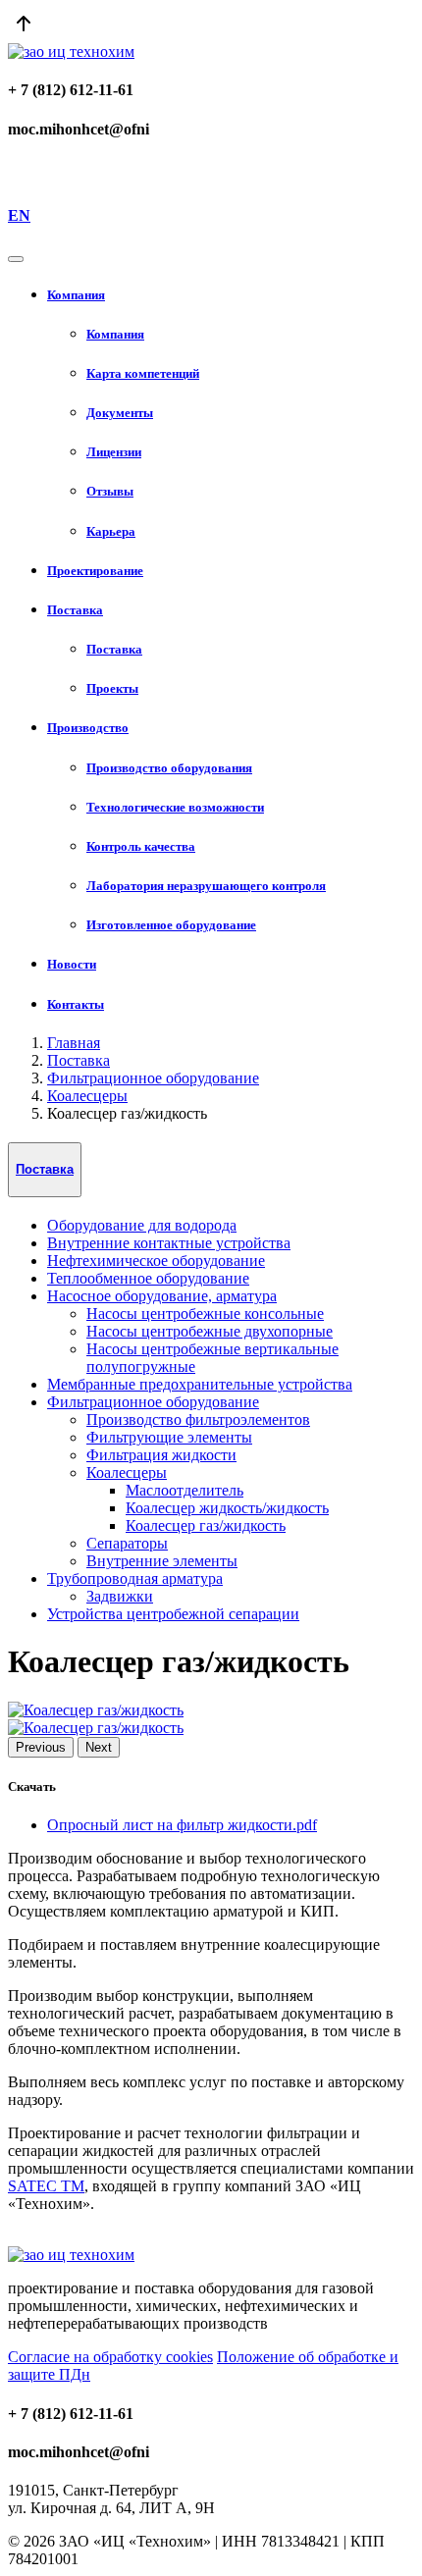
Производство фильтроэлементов (198, 1419)
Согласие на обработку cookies (110, 2357)
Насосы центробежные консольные (205, 1314)
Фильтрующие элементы (169, 1437)
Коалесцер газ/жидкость (206, 1525)
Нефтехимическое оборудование (156, 1261)
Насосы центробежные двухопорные (210, 1331)
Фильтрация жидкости (161, 1455)
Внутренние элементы (162, 1561)
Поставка (79, 1060)
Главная (74, 1043)
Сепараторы (127, 1543)
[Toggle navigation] (16, 259)
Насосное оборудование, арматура (162, 1296)
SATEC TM (46, 2186)
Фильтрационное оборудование (153, 1078)
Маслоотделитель (185, 1490)
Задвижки (120, 1596)
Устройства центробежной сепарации (173, 1614)
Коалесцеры (87, 1096)
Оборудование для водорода (142, 1225)
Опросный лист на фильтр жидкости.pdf (182, 1825)
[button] (231, 295)
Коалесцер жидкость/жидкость (227, 1508)
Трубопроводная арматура (135, 1578)
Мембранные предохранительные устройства (200, 1384)
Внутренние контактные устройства (169, 1243)
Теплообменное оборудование (148, 1278)
